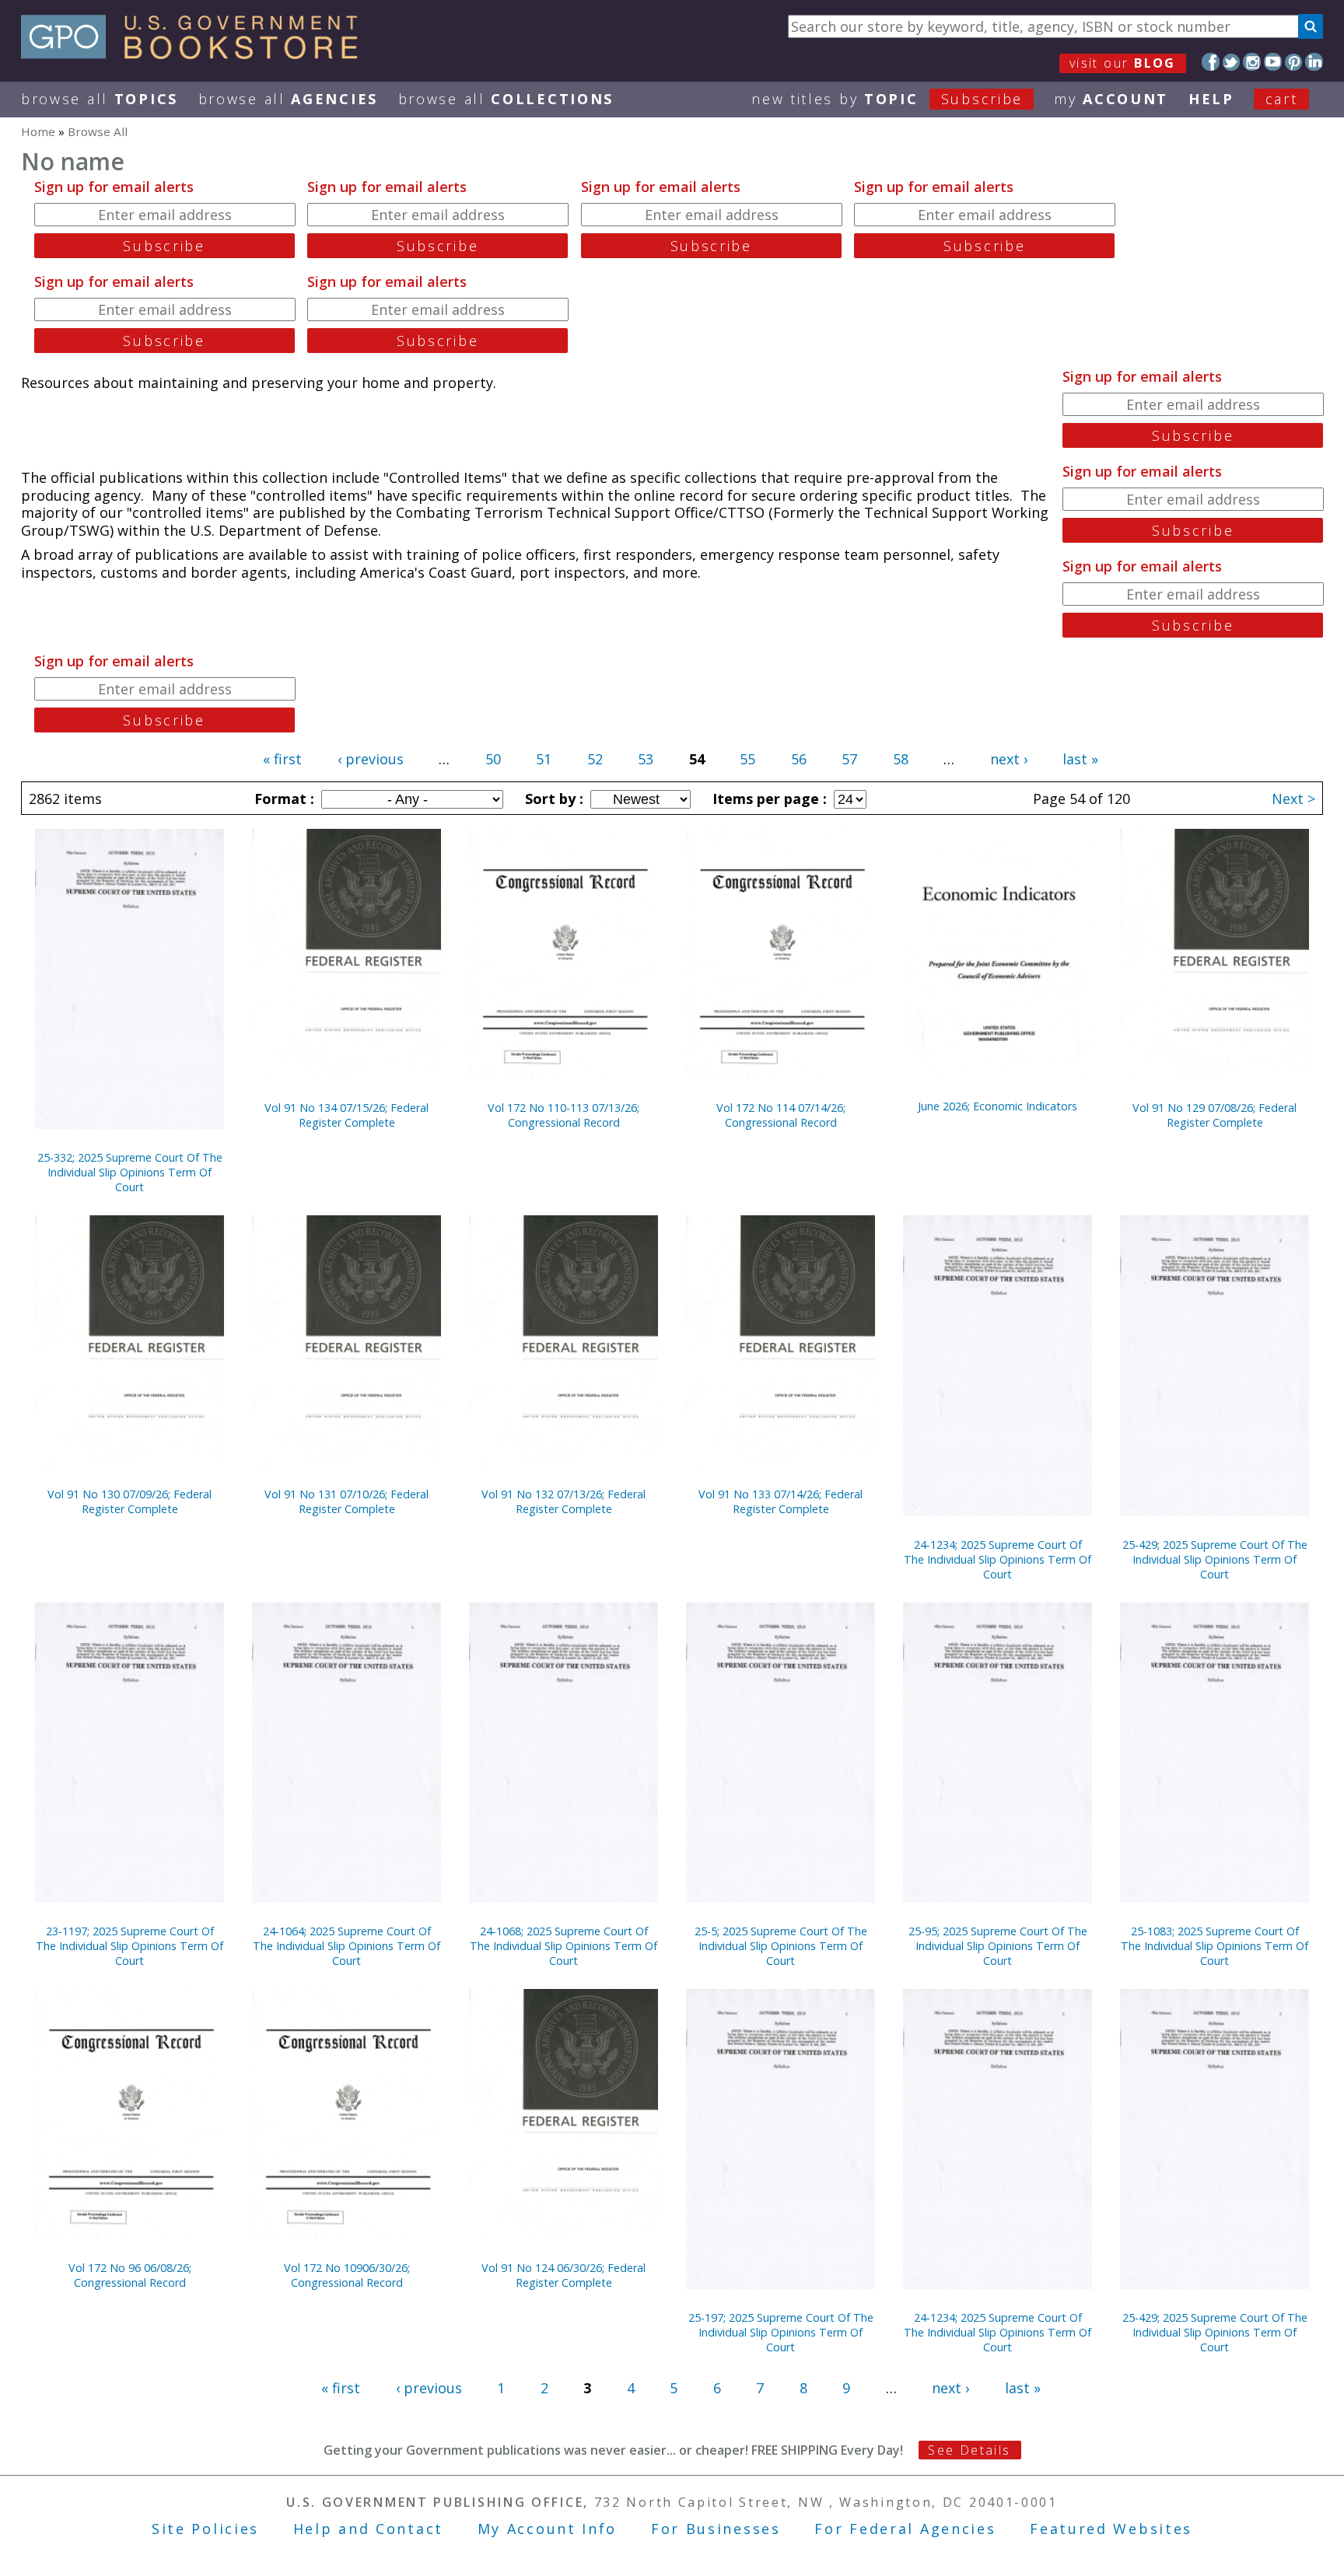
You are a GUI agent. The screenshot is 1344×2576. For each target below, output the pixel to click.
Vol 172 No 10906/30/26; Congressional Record (347, 2275)
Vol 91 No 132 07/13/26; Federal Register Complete (563, 1501)
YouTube (1273, 62)
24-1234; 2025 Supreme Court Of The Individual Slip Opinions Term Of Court (997, 1559)
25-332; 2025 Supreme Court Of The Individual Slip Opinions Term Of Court (130, 1172)
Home (38, 131)
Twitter (1232, 62)
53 (646, 759)
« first (282, 759)
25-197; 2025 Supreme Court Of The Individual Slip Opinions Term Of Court (781, 2332)
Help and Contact (368, 2529)
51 (544, 759)
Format (282, 799)
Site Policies (205, 2529)
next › (1009, 759)
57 (849, 759)
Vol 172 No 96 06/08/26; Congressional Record (130, 2275)
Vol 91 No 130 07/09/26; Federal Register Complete (129, 1501)
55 (747, 759)
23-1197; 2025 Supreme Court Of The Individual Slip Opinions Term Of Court (129, 1946)
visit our (1123, 63)
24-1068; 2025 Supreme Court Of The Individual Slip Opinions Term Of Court (563, 1946)
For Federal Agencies (905, 2529)
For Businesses (716, 2529)
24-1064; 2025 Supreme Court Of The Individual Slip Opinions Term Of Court (346, 1946)
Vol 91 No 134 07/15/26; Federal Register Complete (346, 1115)
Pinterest (1294, 62)
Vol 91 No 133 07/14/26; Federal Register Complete (780, 1501)
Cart (1282, 99)
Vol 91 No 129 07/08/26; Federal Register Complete (1214, 1115)
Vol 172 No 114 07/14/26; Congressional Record (781, 1115)
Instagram (1252, 62)
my (1111, 99)
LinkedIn (1314, 62)
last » (1080, 759)
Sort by (552, 799)
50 (493, 759)
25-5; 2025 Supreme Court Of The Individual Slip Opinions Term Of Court (781, 1946)
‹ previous (371, 759)
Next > (1293, 799)
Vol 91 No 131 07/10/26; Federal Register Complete (346, 1501)
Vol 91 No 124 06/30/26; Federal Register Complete (563, 2275)
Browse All (100, 99)
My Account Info (548, 2529)
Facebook (1211, 62)
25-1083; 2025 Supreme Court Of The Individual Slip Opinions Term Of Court (1214, 1946)
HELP (1211, 99)
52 (595, 759)
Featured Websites (1111, 2529)
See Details (969, 2450)
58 (901, 759)
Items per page (768, 799)
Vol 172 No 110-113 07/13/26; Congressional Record (563, 1115)
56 (799, 759)
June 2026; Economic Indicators (997, 1106)
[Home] (196, 54)
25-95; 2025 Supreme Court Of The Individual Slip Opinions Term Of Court (998, 1946)
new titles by (887, 99)
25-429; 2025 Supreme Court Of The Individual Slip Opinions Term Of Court (1215, 1559)
